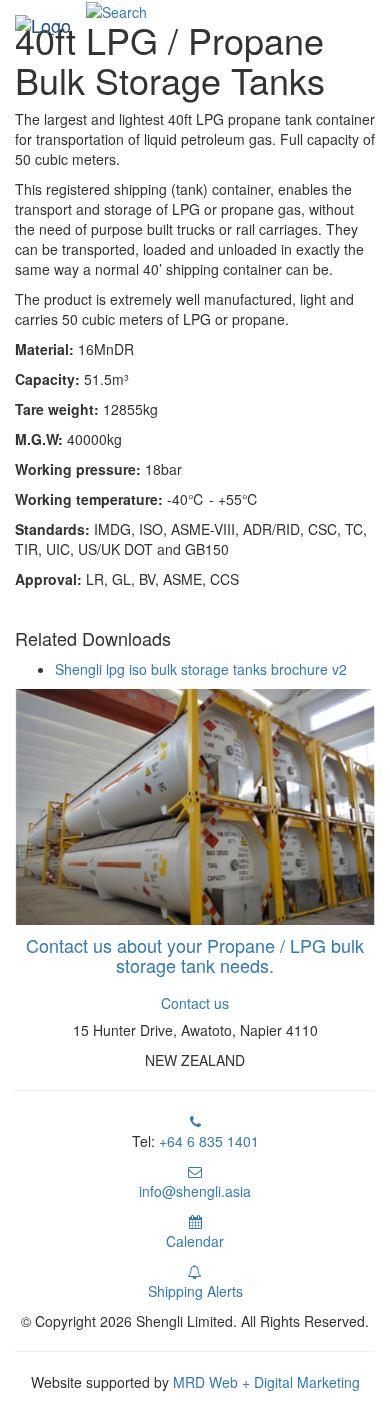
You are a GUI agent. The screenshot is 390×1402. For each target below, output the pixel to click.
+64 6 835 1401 (209, 1141)
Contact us (195, 1003)
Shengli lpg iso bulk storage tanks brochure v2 (201, 669)
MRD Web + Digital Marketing (266, 1382)
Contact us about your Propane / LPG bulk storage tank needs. (195, 955)
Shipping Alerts (195, 1291)
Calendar (195, 1241)
